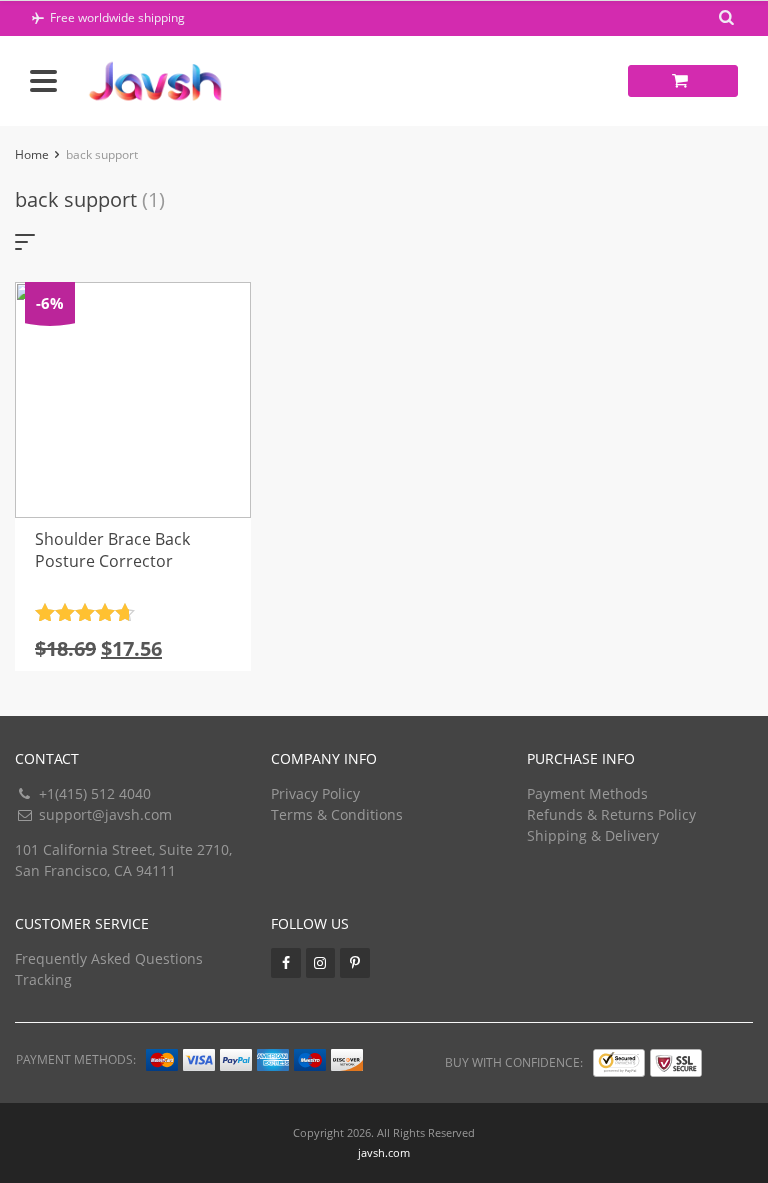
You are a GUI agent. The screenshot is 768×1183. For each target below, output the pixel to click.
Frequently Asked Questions (109, 958)
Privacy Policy (315, 793)
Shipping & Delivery (593, 835)
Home (32, 154)
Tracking (43, 979)
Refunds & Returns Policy (611, 814)
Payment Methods (587, 793)
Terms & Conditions (337, 814)
